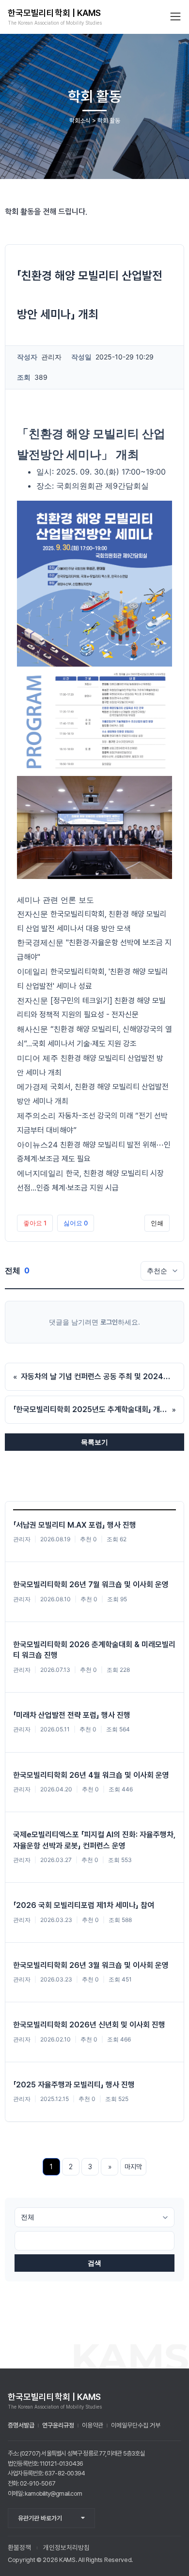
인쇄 (157, 1223)
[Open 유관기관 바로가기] (83, 2518)
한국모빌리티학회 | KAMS (55, 13)
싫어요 (76, 1223)
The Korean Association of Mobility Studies (55, 23)
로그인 (109, 1322)
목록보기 (94, 1442)
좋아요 (35, 1223)
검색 (94, 2263)
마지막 (133, 2167)
